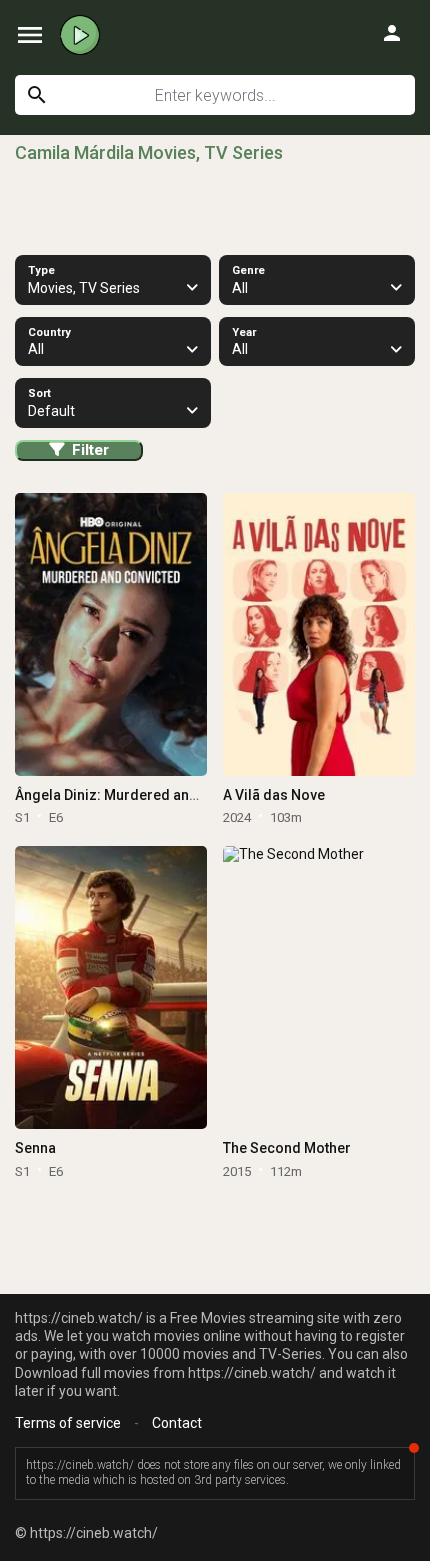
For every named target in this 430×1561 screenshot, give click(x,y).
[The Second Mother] (318, 987)
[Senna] (110, 987)
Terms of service (68, 1423)
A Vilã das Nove (274, 795)
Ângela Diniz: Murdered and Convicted (141, 795)
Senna (35, 1148)
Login (392, 33)
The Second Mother (287, 1148)
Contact (177, 1423)
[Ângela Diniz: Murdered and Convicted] (110, 634)
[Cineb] (80, 35)
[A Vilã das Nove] (318, 634)
